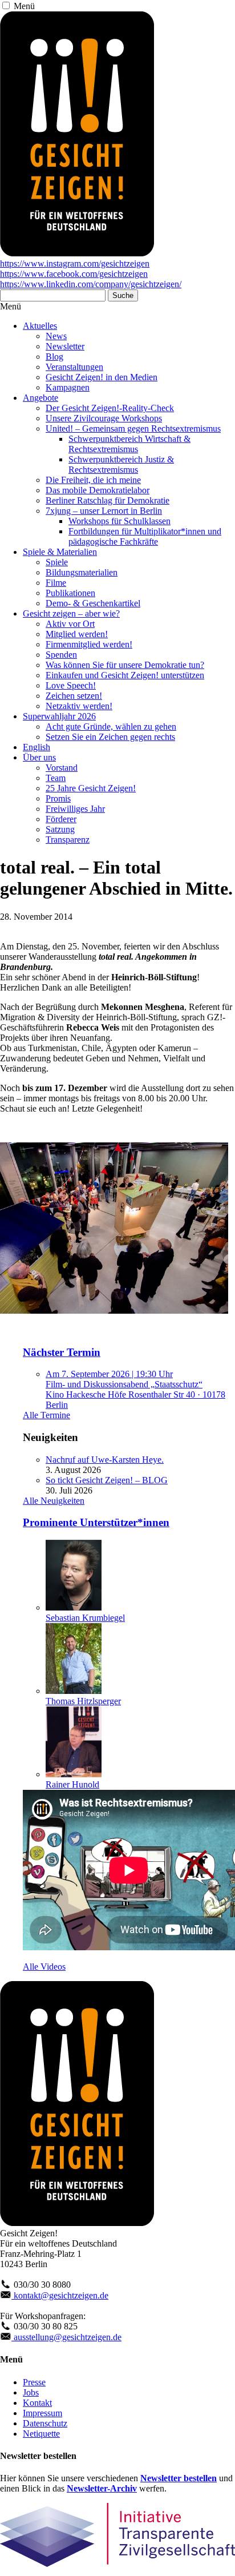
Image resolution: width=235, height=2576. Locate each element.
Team (56, 778)
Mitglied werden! (77, 634)
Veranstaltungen (74, 367)
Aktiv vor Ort (70, 624)
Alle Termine (46, 1415)
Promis (58, 798)
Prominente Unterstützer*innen (96, 1522)
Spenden (61, 655)
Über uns (39, 757)
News (56, 336)
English (37, 747)
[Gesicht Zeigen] (77, 253)
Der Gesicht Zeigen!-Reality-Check (110, 408)
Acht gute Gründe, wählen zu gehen (111, 726)
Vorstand (62, 768)
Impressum (42, 2413)
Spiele (57, 562)
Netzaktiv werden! (79, 706)
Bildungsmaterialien (82, 572)
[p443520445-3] (114, 1311)
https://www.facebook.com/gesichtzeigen (74, 274)
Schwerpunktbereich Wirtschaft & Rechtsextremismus (129, 444)
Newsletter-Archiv (102, 2488)
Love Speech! (71, 685)
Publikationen (70, 593)
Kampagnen (68, 387)
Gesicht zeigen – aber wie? (71, 613)
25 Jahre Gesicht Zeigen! (91, 788)
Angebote (40, 398)
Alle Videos (44, 1967)
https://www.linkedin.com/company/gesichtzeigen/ (91, 284)
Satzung (60, 829)
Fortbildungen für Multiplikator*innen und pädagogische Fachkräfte (145, 536)
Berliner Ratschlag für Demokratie (108, 500)
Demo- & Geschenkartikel (93, 603)
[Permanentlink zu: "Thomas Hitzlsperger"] (74, 1691)
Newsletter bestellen (179, 2478)
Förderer (61, 819)
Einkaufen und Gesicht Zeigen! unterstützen (125, 675)
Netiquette (41, 2434)
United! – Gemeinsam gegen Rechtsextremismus (133, 428)
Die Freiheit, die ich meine (93, 480)
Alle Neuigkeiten (54, 1501)
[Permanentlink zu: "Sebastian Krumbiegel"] (74, 1607)
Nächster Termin (62, 1352)
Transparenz (68, 840)
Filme (56, 583)
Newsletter (65, 346)
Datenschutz (45, 2423)
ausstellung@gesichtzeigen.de (66, 2337)
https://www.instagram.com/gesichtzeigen (75, 263)
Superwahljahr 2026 (59, 716)
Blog (54, 357)
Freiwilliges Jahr (75, 809)
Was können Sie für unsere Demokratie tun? (125, 665)
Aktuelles (40, 326)
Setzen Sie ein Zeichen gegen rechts (110, 737)
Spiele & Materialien (60, 552)
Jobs (31, 2392)
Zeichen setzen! (74, 696)
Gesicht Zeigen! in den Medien (102, 377)
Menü (24, 6)
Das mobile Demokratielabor (98, 490)
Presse (34, 2382)
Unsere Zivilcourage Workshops (104, 418)
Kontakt (37, 2403)
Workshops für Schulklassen (119, 521)
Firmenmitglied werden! (89, 644)
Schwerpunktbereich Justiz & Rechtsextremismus (121, 464)
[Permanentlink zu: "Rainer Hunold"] (74, 1774)
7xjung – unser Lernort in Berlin (104, 511)
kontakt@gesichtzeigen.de (60, 2295)
